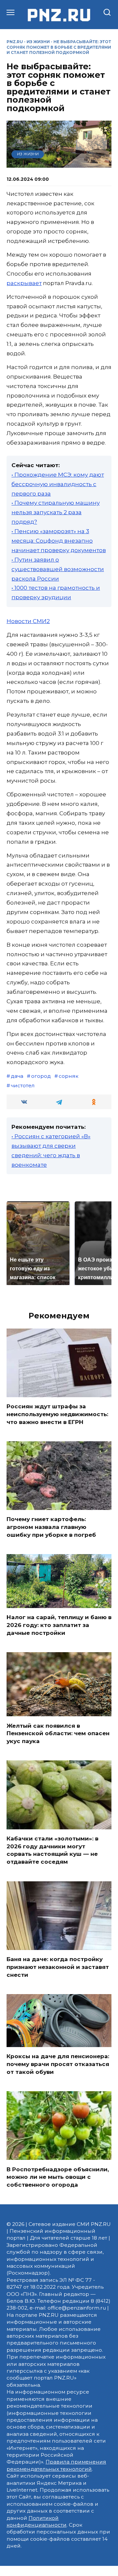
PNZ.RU (15, 42)
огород (41, 1076)
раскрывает (24, 283)
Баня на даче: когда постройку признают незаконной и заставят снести (58, 1967)
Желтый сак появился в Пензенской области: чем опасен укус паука (58, 1733)
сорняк (69, 1076)
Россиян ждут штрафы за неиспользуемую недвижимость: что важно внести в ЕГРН (57, 1414)
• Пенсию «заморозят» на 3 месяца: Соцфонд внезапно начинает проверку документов (59, 541)
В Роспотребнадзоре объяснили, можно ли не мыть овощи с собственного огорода (58, 2177)
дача (17, 1076)
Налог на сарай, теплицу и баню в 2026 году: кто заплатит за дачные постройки (59, 1625)
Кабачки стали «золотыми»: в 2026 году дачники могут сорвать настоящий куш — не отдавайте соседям (52, 1850)
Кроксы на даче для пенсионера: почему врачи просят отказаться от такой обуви (58, 2064)
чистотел (23, 1085)
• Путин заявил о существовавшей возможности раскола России (58, 569)
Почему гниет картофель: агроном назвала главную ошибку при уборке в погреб (51, 1527)
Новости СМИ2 (28, 621)
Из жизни (38, 42)
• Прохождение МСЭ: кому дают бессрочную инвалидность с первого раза (58, 484)
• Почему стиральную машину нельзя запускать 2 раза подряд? (56, 512)
